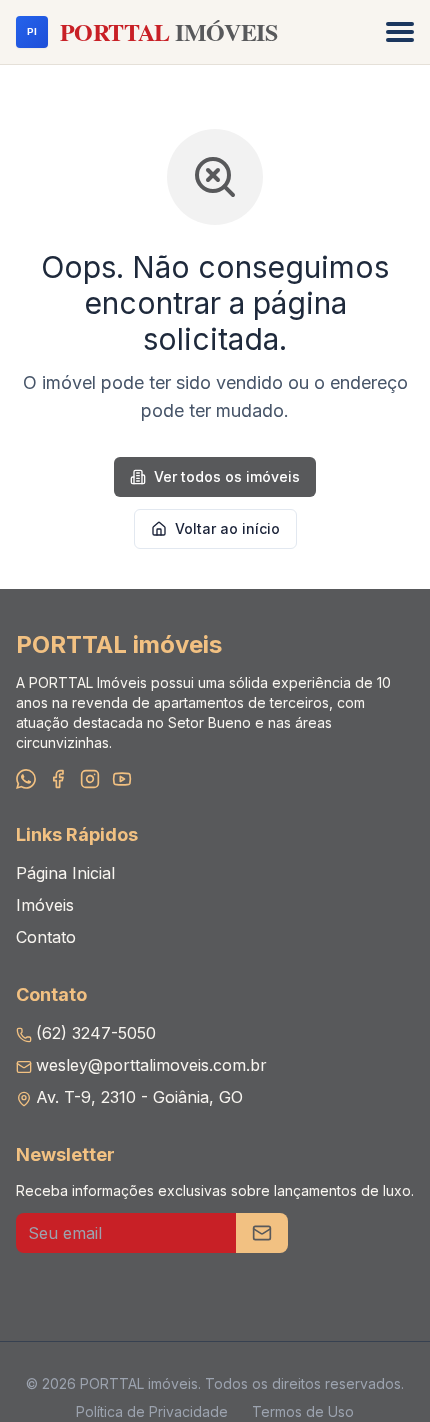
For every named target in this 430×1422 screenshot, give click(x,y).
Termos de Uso (303, 1411)
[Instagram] (90, 779)
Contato (46, 937)
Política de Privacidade (152, 1411)
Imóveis (45, 905)
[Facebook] (58, 779)
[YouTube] (122, 779)
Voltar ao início (227, 528)
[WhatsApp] (26, 779)
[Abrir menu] (400, 32)
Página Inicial (65, 873)
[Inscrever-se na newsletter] (262, 1233)
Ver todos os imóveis (227, 476)
